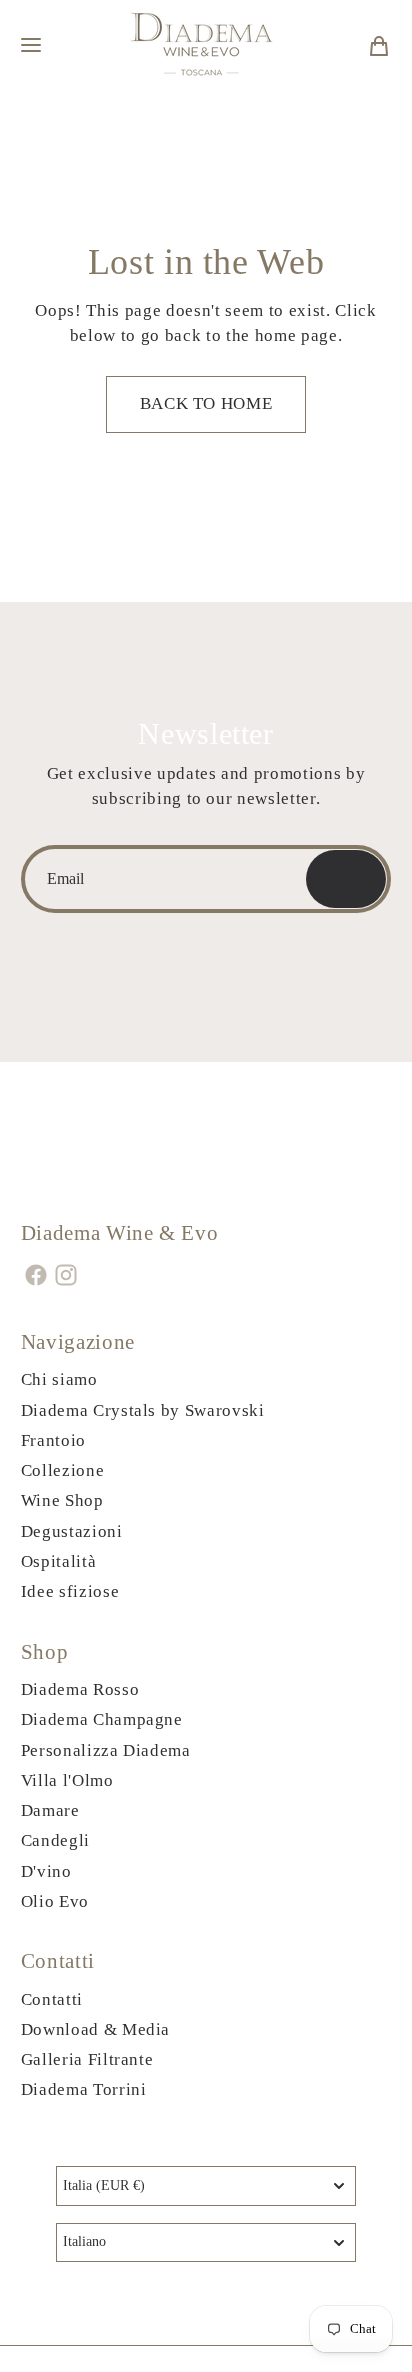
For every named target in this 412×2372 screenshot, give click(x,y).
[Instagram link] (66, 1274)
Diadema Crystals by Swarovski (143, 1410)
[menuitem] (379, 45)
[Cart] (379, 45)
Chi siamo (59, 1379)
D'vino (46, 1871)
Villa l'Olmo (67, 1780)
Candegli (55, 1840)
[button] (31, 45)
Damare (50, 1810)
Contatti (52, 1999)
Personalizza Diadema (106, 1750)
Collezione (63, 1470)
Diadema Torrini (84, 2089)
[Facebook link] (36, 1274)
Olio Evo (55, 1901)
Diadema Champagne (102, 1719)
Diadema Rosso (80, 1689)
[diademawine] (204, 45)
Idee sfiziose (70, 1591)
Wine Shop (62, 1500)
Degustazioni (72, 1531)
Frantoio (53, 1440)
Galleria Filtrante (87, 2059)
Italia (104, 2185)
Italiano (84, 2241)
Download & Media (96, 2029)
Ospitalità (59, 1561)
